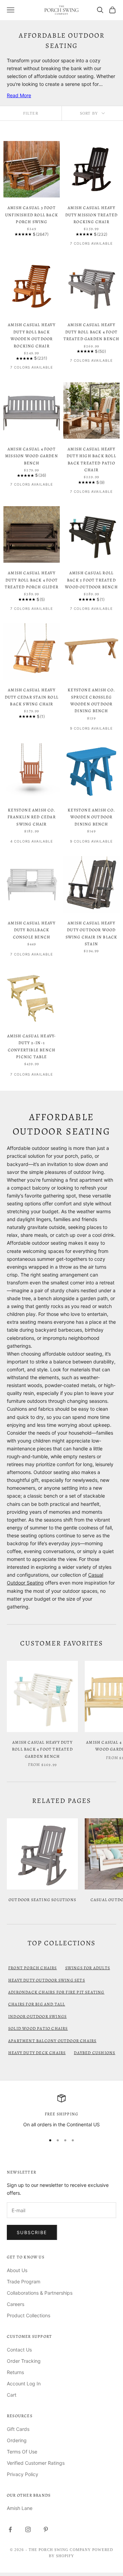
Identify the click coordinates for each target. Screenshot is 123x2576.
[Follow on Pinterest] (46, 2529)
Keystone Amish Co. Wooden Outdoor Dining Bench (91, 817)
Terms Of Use (22, 2452)
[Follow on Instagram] (28, 2529)
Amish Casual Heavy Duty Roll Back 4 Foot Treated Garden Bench (92, 332)
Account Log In (24, 2383)
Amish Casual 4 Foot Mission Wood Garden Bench (32, 456)
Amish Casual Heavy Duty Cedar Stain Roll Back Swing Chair (32, 697)
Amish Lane (20, 2508)
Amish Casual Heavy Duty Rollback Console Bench (32, 930)
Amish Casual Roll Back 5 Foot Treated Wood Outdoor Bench (91, 580)
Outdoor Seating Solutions (42, 1900)
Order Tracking (24, 2361)
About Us (17, 2270)
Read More (19, 95)
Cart (12, 2395)
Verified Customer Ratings (36, 2463)
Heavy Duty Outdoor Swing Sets (47, 1980)
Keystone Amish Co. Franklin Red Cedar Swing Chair (32, 817)
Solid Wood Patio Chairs (38, 2028)
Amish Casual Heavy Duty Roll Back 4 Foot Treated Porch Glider (32, 580)
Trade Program (24, 2282)
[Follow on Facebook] (10, 2529)
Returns (15, 2372)
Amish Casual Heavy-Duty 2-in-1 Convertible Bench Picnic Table (32, 1046)
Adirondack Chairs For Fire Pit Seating (56, 1992)
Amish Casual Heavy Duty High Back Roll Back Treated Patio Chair (91, 459)
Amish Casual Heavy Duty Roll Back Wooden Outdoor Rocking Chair (32, 335)
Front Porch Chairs (33, 1968)
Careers (16, 2304)
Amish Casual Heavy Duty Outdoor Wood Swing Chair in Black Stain (92, 933)
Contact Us (19, 2350)
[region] (61, 2111)
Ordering (17, 2440)
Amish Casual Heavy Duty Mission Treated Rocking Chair (92, 215)
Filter (31, 113)
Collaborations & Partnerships (40, 2293)
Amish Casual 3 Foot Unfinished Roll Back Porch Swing (32, 215)
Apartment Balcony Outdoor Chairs (52, 2041)
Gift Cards (18, 2429)
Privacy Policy (23, 2474)
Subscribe (32, 2232)
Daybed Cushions (94, 2053)
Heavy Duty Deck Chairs (37, 2053)
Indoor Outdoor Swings (37, 2016)
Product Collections (29, 2315)
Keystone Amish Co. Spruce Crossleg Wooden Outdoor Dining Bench (91, 700)
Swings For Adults (88, 1968)
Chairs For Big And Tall (37, 2004)
